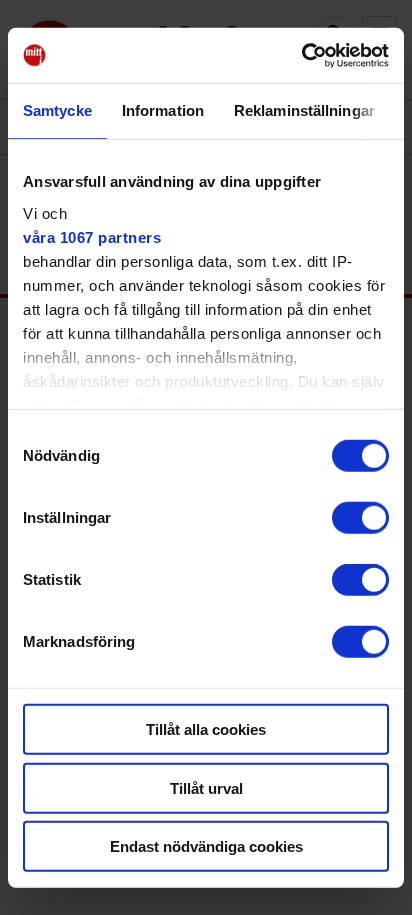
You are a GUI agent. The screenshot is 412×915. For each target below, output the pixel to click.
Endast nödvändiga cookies (206, 846)
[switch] (360, 518)
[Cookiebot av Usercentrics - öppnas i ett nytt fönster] (301, 55)
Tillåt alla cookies (206, 729)
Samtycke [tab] (57, 110)
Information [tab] (163, 110)
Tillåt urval (206, 787)
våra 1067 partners (92, 236)
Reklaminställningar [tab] (304, 110)
